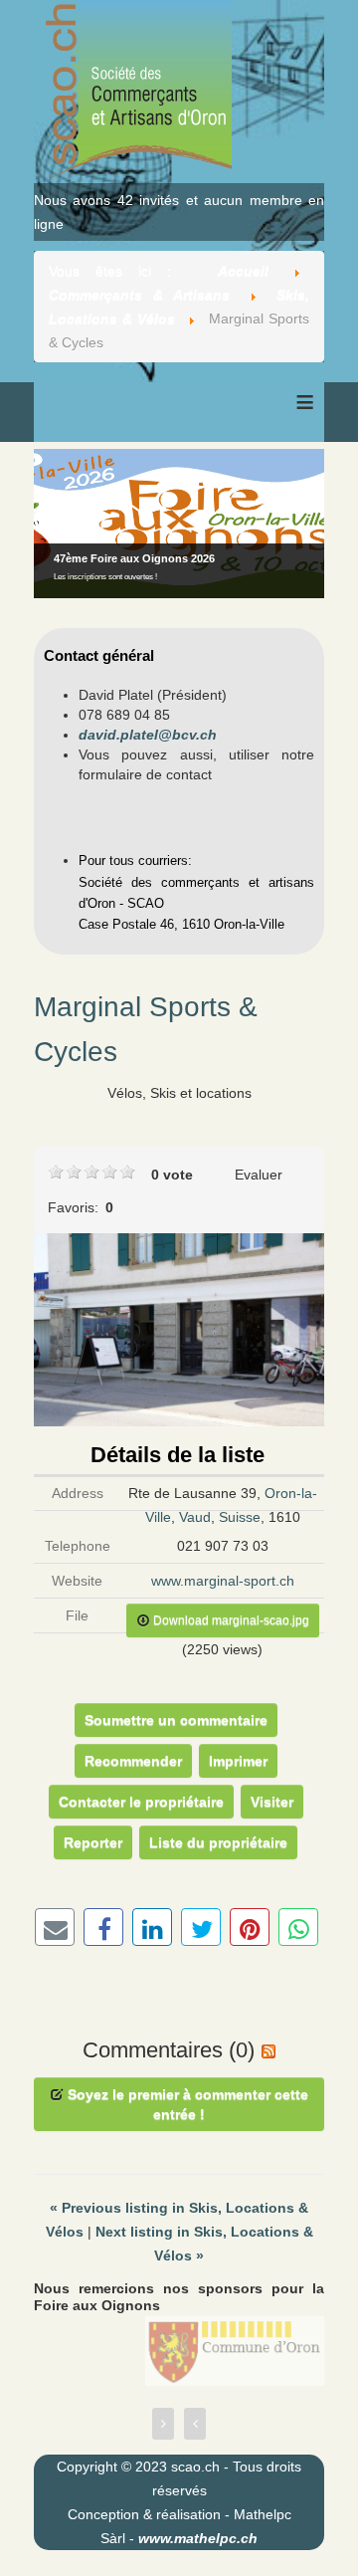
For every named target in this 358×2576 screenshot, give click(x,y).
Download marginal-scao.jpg (230, 1620)
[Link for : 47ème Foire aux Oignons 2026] (179, 524)
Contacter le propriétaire (141, 1802)
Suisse (240, 1517)
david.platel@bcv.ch (148, 735)
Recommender (133, 1761)
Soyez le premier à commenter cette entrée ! (186, 2104)
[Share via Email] (55, 1927)
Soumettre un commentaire (176, 1720)
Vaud (195, 1517)
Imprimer (238, 1761)
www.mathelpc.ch (198, 2538)
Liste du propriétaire (218, 1842)
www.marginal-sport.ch (223, 1581)
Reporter (93, 1842)
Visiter (272, 1802)
